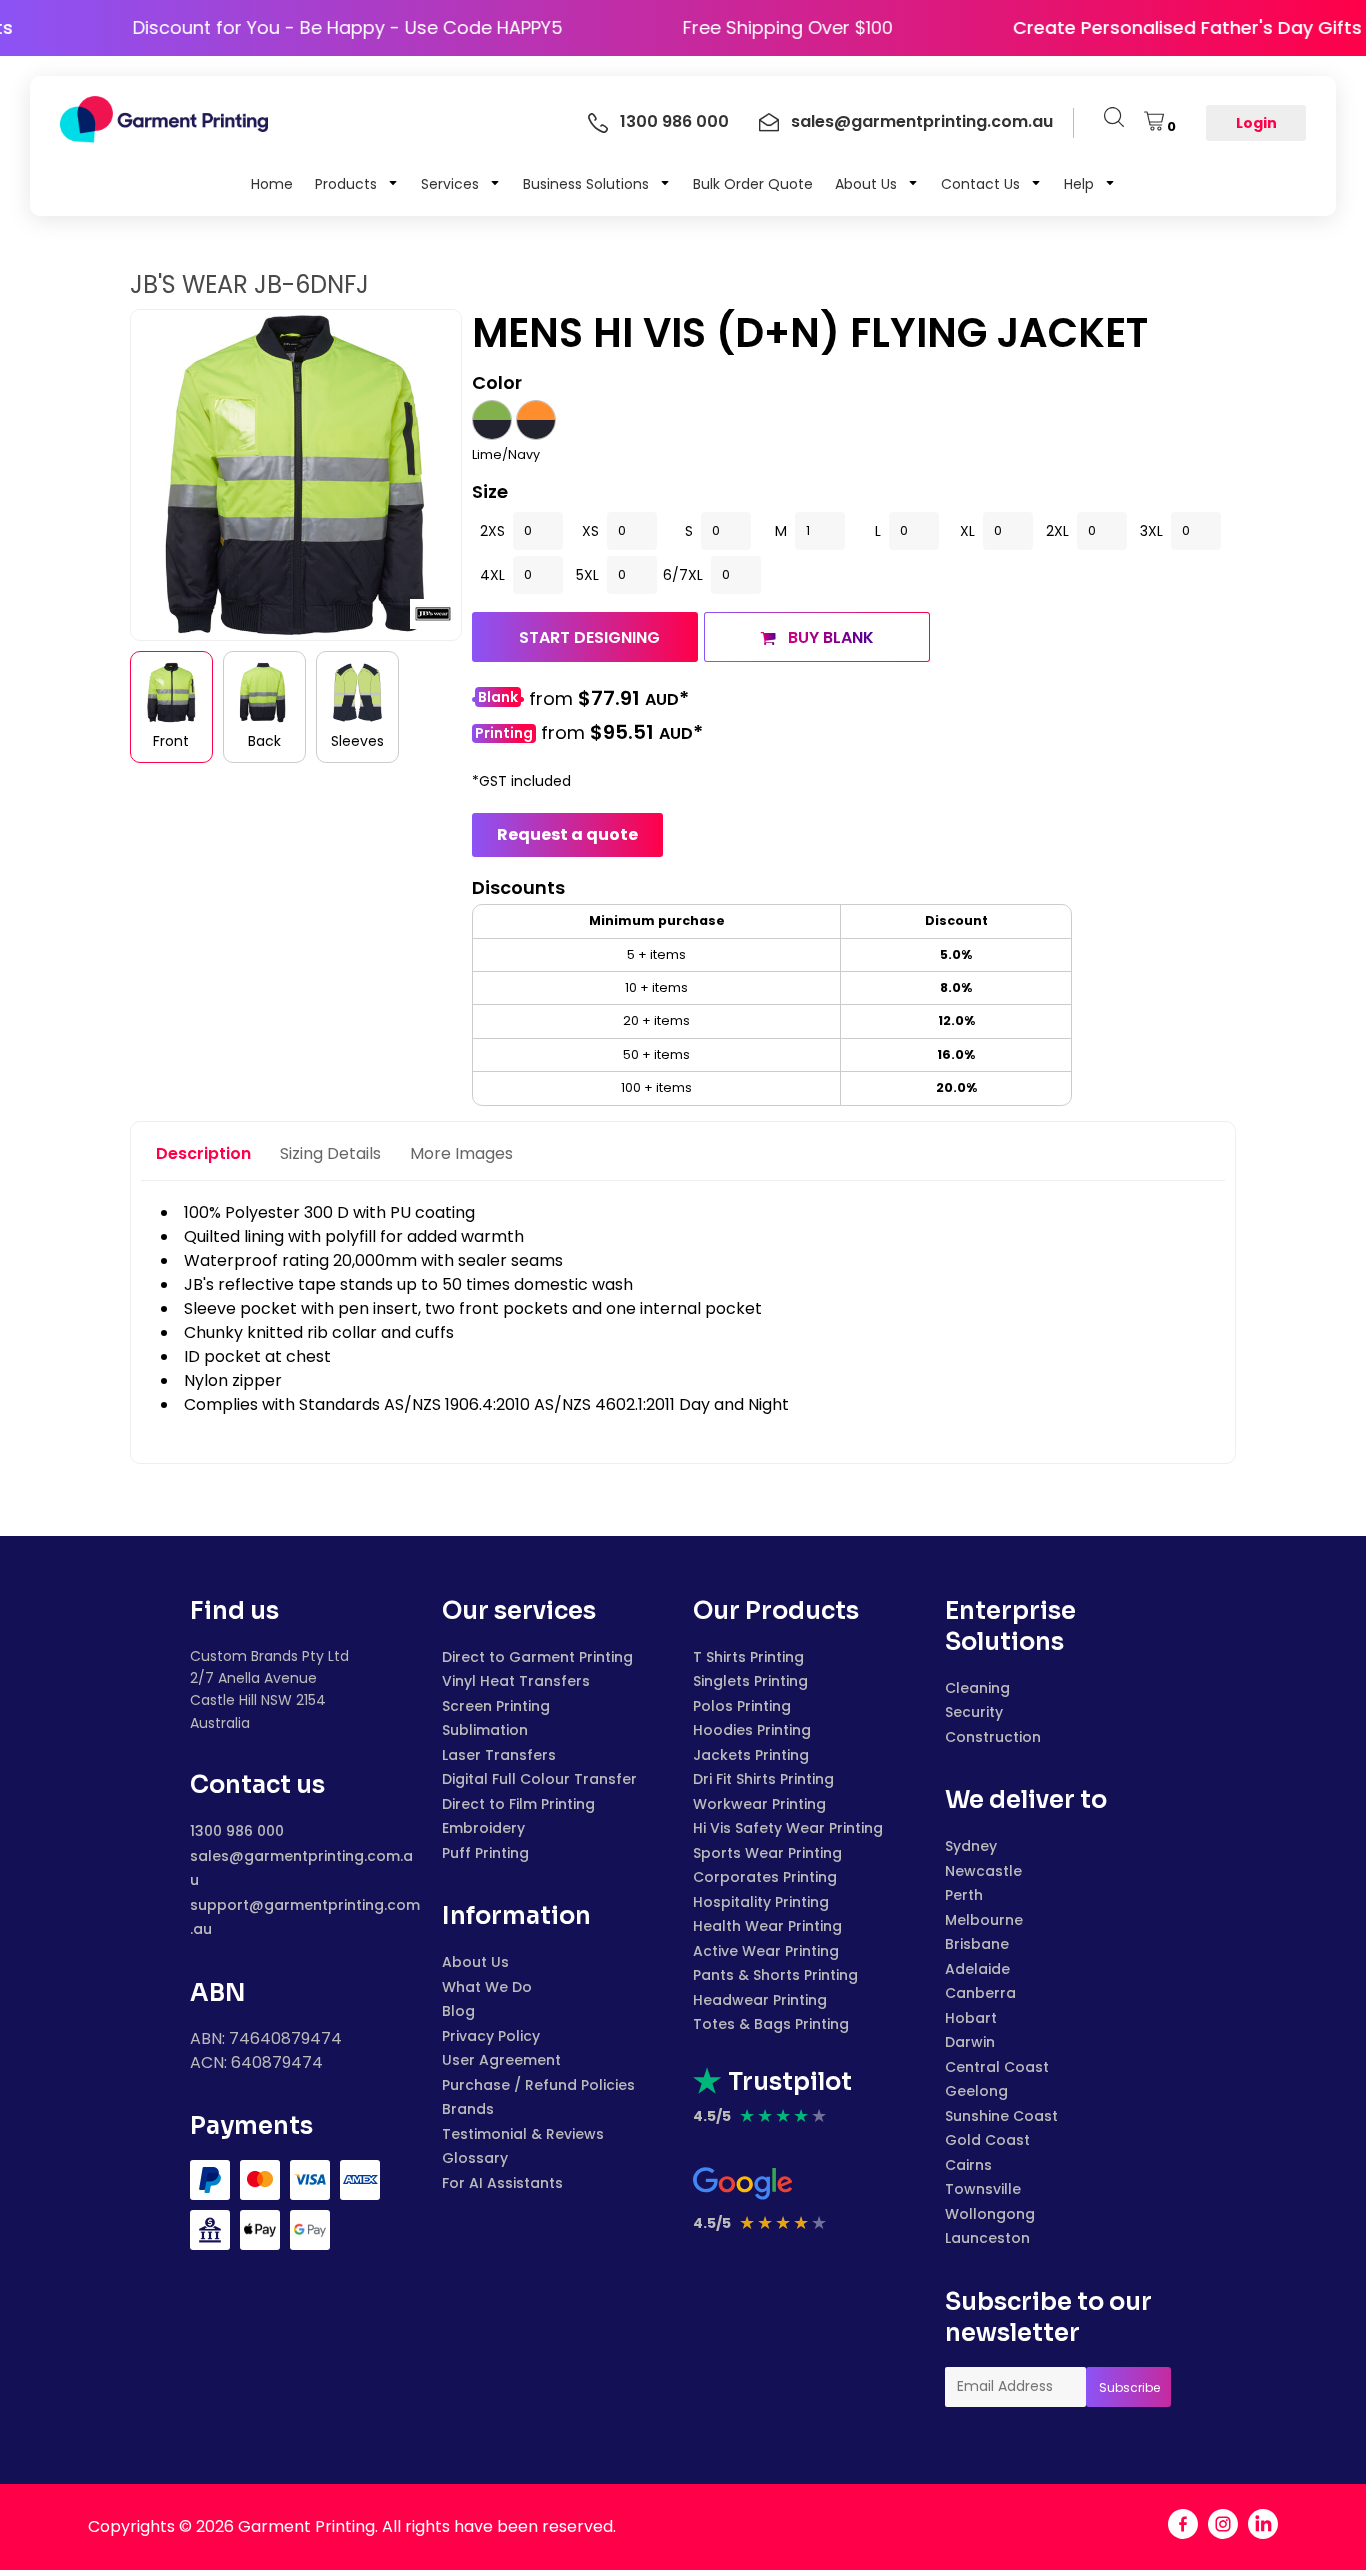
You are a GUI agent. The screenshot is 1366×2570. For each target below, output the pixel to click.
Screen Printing (496, 1706)
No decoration (498, 699)
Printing (504, 733)
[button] (357, 183)
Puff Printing (485, 1853)
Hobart (971, 2018)
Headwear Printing (760, 2000)
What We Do (487, 1987)
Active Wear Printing (766, 1951)
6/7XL (683, 575)
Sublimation (485, 1730)
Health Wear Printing (767, 1926)
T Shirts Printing (748, 1657)
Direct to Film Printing (518, 1804)
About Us (475, 1962)
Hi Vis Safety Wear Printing (788, 1828)
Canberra (980, 1993)
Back (264, 741)
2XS (492, 531)
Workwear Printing (759, 1804)
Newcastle (983, 1871)
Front (171, 741)
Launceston (987, 2238)
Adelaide (977, 1969)
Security (974, 1712)
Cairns (968, 2165)
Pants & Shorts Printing (775, 1975)
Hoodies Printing (752, 1730)
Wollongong (990, 2214)
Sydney (971, 1846)
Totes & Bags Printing (771, 2024)
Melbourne (984, 1920)
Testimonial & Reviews (523, 2134)
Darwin (970, 2042)
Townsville (983, 2189)
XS (590, 531)
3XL (1151, 531)
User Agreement (501, 2060)
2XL (1057, 531)
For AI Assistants (502, 2183)
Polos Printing (742, 1706)
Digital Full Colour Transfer (539, 1779)
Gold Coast (987, 2140)
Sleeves (357, 741)
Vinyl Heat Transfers (516, 1681)
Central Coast (997, 2067)
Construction (993, 1737)
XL (967, 531)
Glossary (475, 2158)
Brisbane (977, 1944)
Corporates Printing (765, 1877)
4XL (492, 575)
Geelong (976, 2091)
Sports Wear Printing (767, 1853)
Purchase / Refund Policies (538, 2085)
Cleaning (977, 1688)
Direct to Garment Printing (537, 1657)
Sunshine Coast (1001, 2116)
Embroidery (483, 1828)
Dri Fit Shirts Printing (763, 1779)
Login (1256, 123)
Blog (458, 2011)
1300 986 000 (237, 1831)
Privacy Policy (491, 2036)
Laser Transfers (499, 1755)
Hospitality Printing (761, 1902)
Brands (468, 2109)
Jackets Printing (751, 1755)
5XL (587, 575)
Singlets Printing (750, 1681)
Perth (964, 1895)
